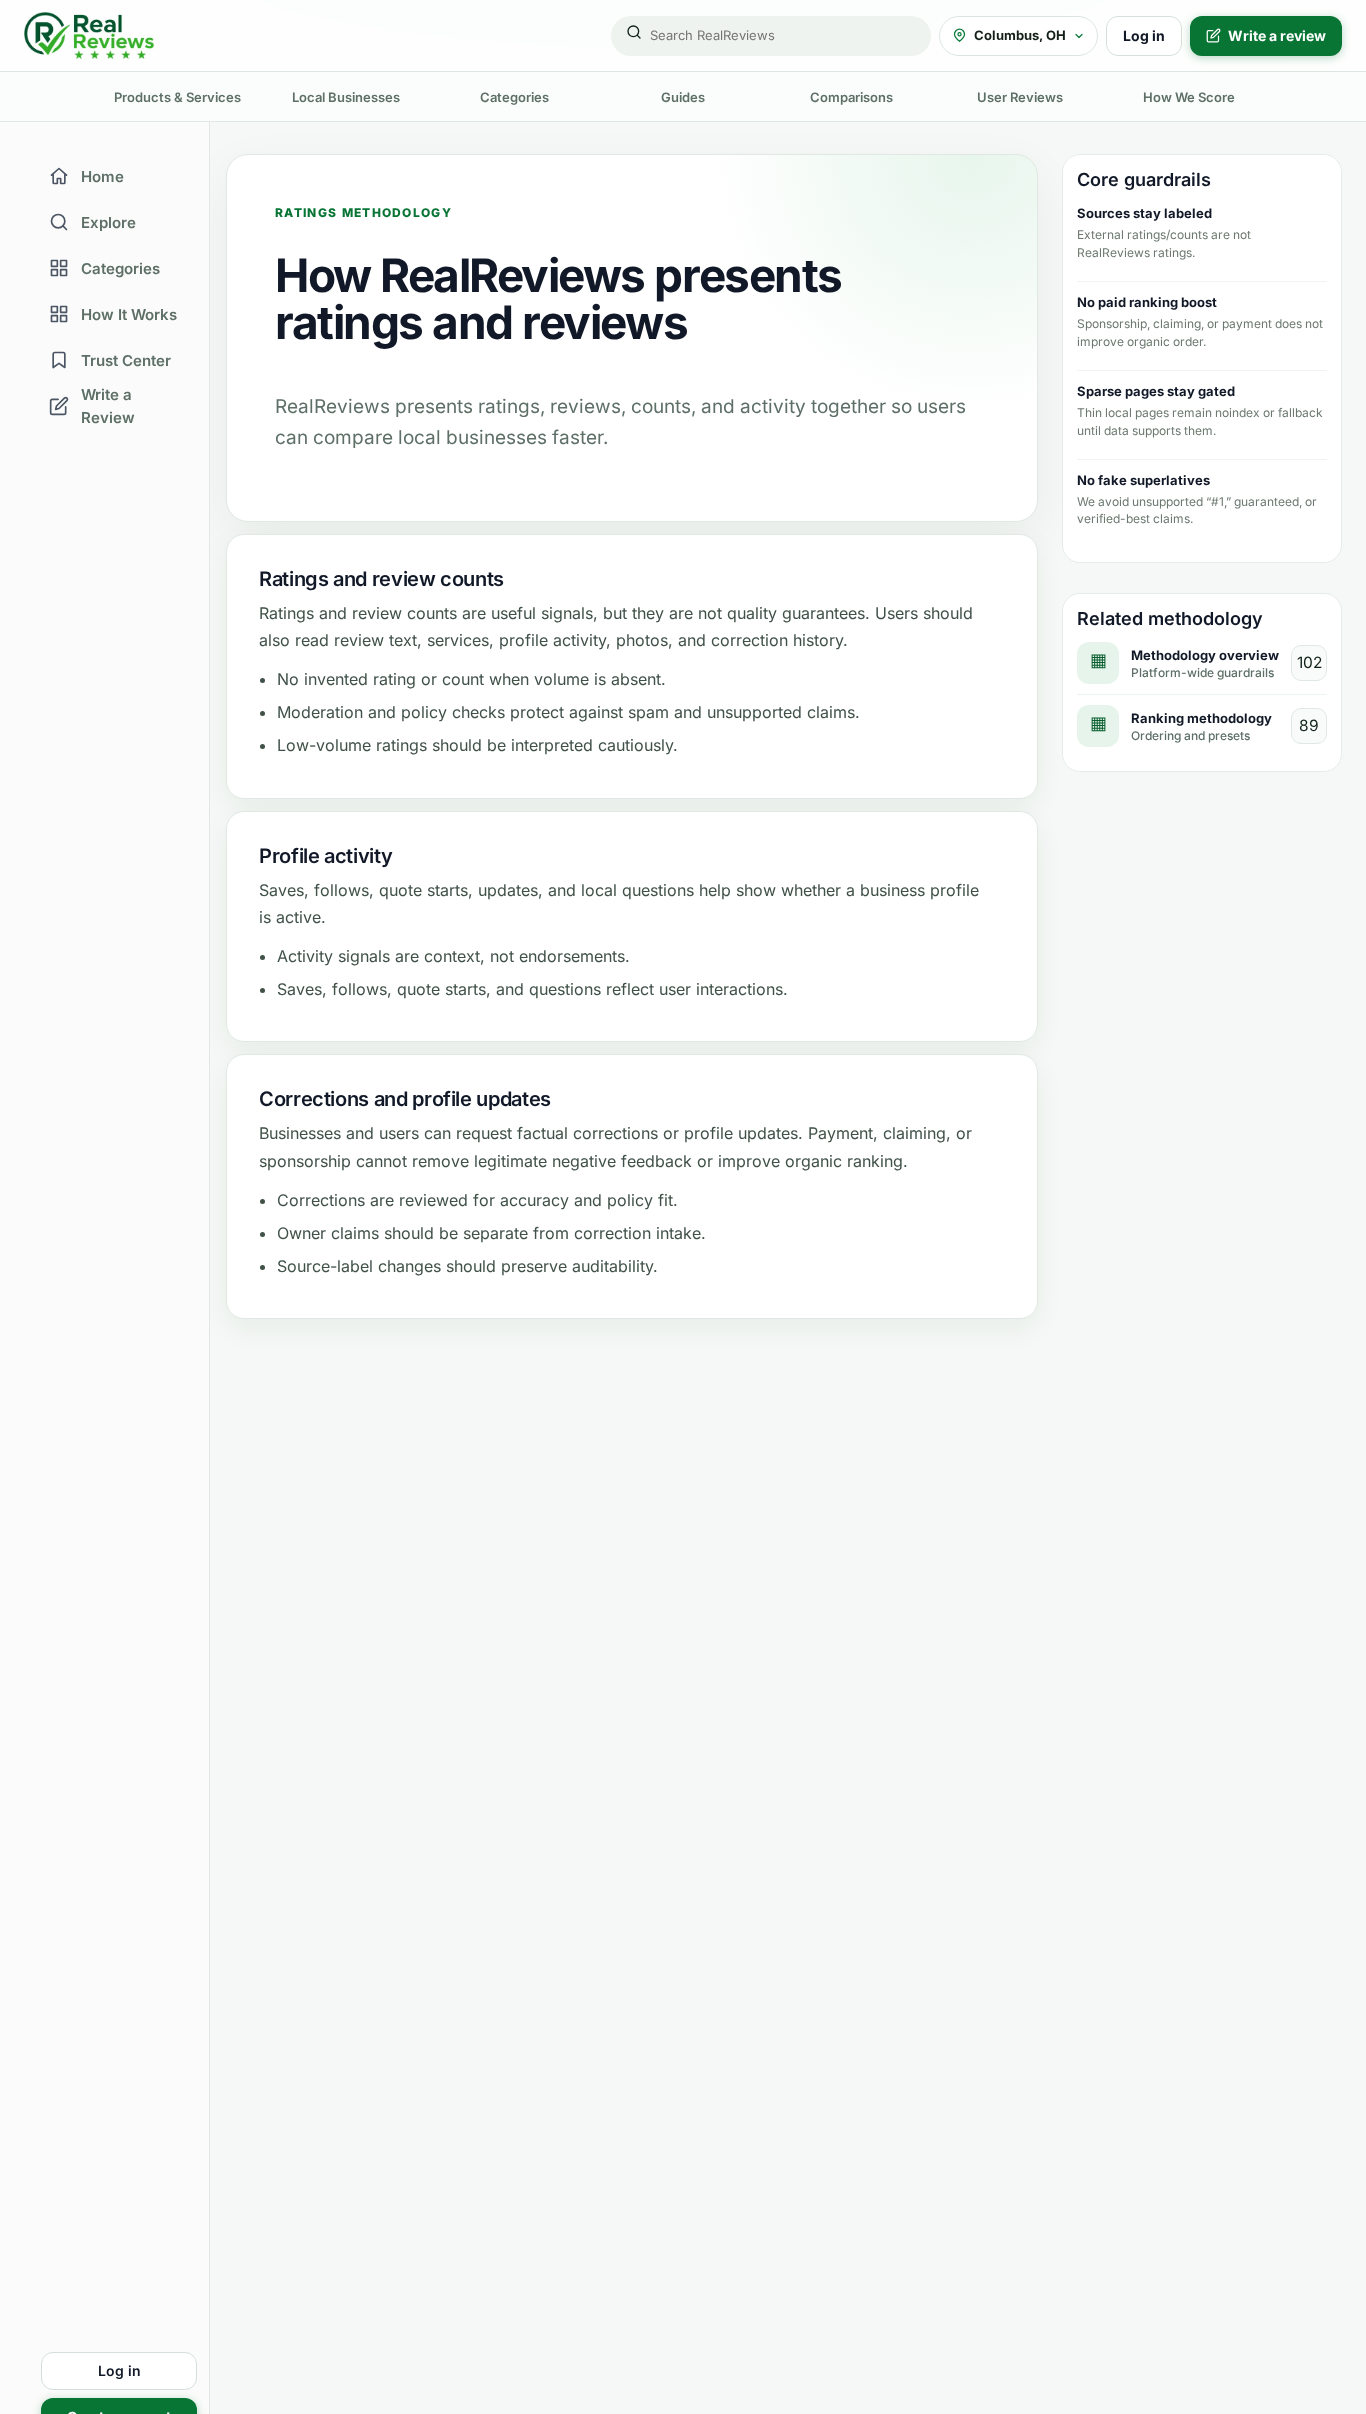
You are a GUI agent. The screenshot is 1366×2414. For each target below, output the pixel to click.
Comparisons (851, 97)
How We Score (1189, 97)
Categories (514, 97)
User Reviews (1020, 97)
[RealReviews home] (89, 35)
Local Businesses (346, 97)
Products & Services (177, 97)
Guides (683, 97)
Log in (1144, 35)
